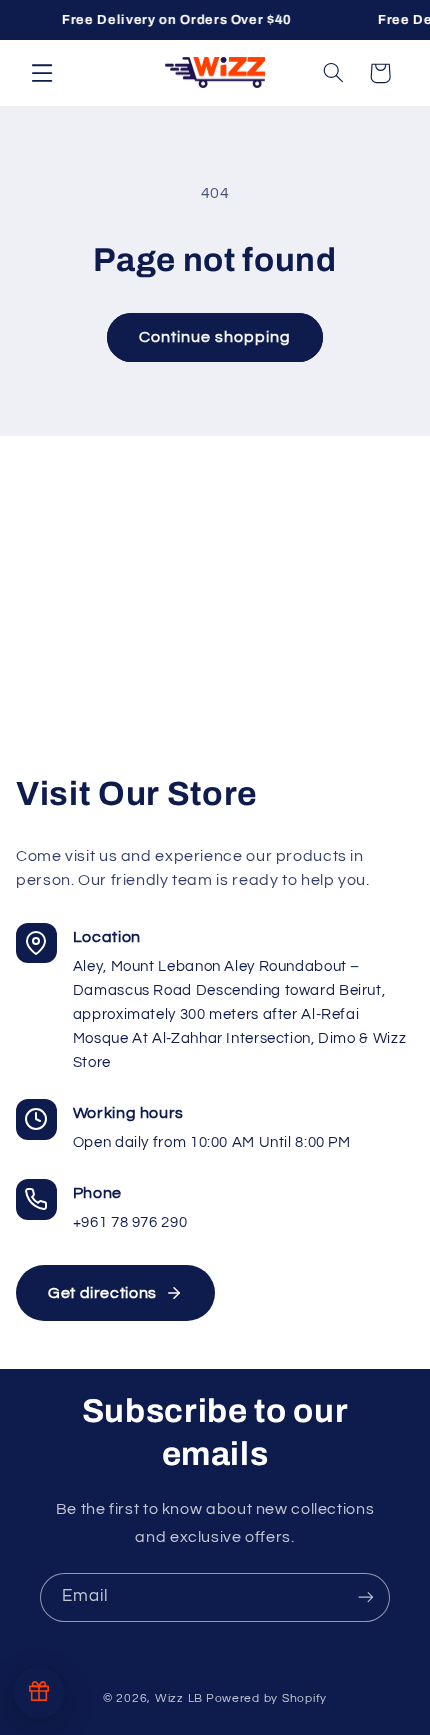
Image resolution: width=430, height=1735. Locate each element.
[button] (42, 72)
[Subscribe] (366, 1597)
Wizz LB (179, 1698)
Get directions (102, 1293)
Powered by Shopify (266, 1698)
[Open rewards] (39, 1692)
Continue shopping (215, 337)
